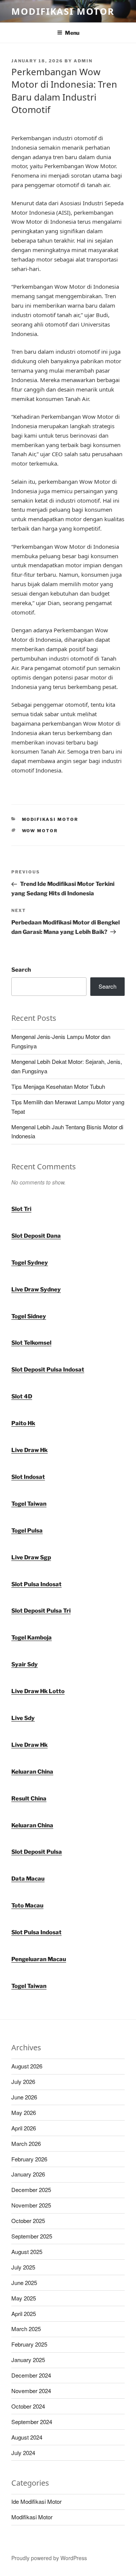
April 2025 (24, 2314)
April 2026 (24, 2128)
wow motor (40, 831)
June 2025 (24, 2283)
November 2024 (31, 2391)
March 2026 (26, 2143)
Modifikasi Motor (63, 11)
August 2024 (27, 2437)
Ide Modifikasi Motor (36, 2501)
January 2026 (28, 2174)
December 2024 (31, 2375)
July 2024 (23, 2453)
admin (83, 61)
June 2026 (24, 2097)
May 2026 (24, 2112)
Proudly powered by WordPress (49, 2558)
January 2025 (28, 2360)
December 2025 (31, 2190)
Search (21, 970)
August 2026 (27, 2066)
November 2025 (31, 2205)
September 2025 (32, 2236)
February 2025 (29, 2344)
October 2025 (28, 2221)
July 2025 (23, 2267)
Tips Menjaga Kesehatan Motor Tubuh (58, 1086)
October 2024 (28, 2406)
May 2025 (24, 2298)
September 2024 (32, 2422)
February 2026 (29, 2159)
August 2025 (27, 2252)
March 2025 (26, 2329)
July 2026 (23, 2081)
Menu (72, 33)
